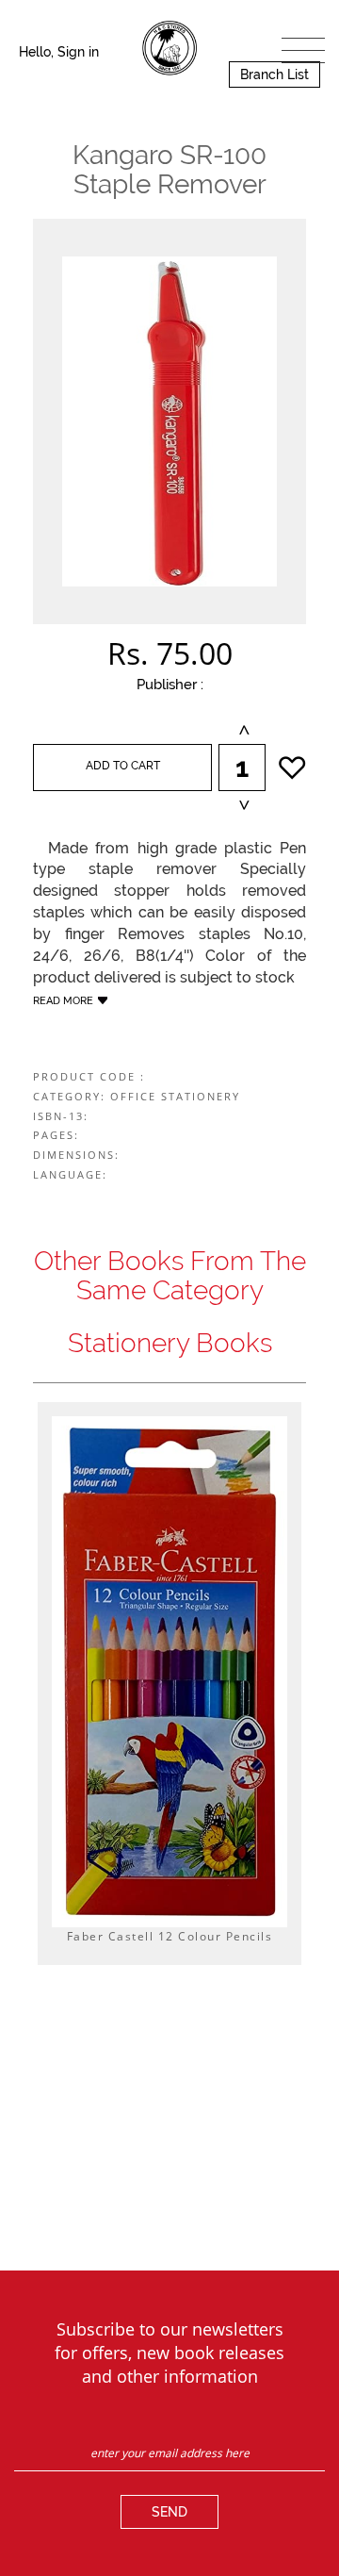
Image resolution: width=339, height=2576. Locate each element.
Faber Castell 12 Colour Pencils (170, 1936)
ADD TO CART (123, 766)
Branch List (274, 74)
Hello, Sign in (59, 52)
